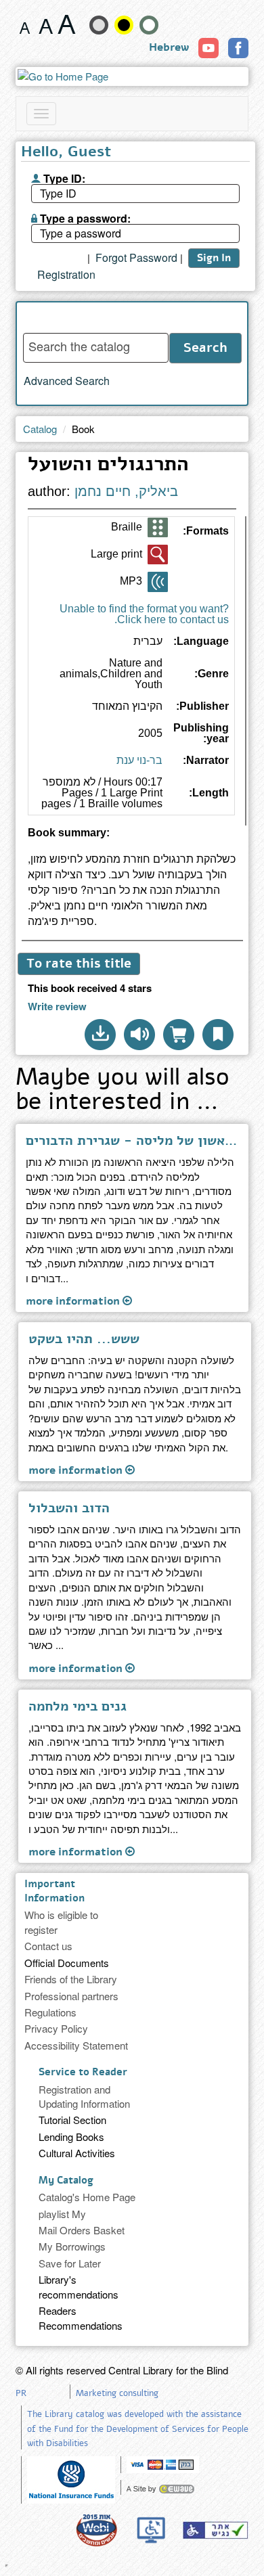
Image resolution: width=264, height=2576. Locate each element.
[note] (71, 2478)
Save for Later (70, 2263)
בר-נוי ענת (139, 760)
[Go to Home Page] (132, 76)
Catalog (40, 429)
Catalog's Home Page (87, 2197)
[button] (100, 1035)
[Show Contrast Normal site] (149, 25)
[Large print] (158, 555)
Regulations (50, 2012)
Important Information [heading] (54, 1891)
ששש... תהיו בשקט (84, 1339)
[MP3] (158, 582)
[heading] (132, 838)
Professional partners (71, 1996)
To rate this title (79, 964)
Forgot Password (136, 258)
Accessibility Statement (76, 2045)
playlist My (62, 2214)
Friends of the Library (71, 1979)
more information (74, 1301)
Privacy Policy (56, 2028)
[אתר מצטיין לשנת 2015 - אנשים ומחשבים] (96, 2530)
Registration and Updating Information (84, 2096)
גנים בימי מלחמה (78, 1707)
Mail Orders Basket (82, 2230)
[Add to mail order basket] (179, 1035)
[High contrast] (124, 25)
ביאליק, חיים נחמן (126, 491)
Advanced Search (67, 381)
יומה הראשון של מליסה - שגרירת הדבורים (132, 1141)
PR (21, 2393)
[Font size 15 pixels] (25, 24)
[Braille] (158, 528)
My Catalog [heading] (66, 2180)
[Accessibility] (215, 2530)
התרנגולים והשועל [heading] (108, 466)
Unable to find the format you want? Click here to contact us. (144, 614)
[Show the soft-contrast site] (99, 25)
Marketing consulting (117, 2393)
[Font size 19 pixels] (46, 24)
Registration (66, 275)
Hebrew (169, 47)
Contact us (48, 1946)
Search (205, 348)
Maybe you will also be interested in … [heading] (123, 1091)
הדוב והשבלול (69, 1508)
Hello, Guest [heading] (66, 153)
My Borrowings (72, 2246)
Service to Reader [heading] (83, 2072)
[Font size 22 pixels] (67, 24)
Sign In (214, 258)
